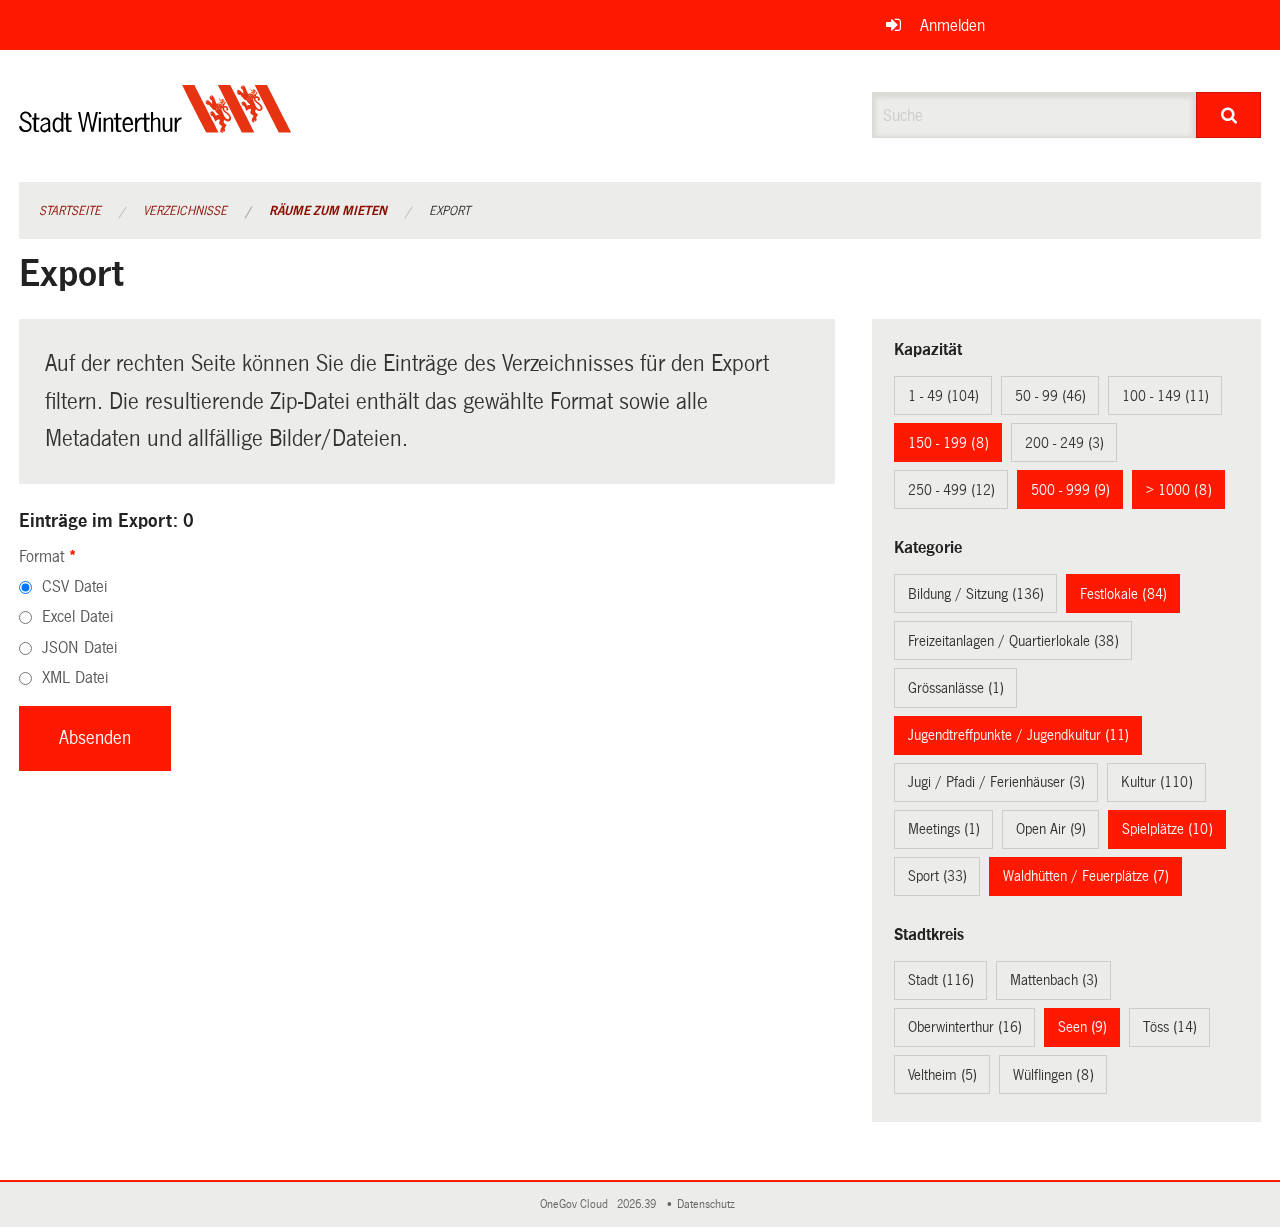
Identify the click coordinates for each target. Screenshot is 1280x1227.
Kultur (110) (1157, 782)
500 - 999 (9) (1070, 490)
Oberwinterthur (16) (965, 1027)
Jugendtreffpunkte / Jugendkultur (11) (1018, 735)
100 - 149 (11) (1165, 396)
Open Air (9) (1051, 829)
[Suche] (1228, 115)
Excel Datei (77, 616)
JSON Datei (79, 647)
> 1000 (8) (1179, 490)
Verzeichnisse (185, 211)
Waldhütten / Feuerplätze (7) (1086, 876)
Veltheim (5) (942, 1075)
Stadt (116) (941, 980)
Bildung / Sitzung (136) (976, 594)
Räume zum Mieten (328, 211)
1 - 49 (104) (943, 396)
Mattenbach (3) (1054, 980)
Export (449, 211)
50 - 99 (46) (1050, 396)
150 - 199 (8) (948, 443)
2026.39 (638, 1204)
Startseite (70, 211)
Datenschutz (709, 1204)
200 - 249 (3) (1064, 443)
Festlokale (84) (1123, 594)
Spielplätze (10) (1167, 829)
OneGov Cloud (577, 1204)
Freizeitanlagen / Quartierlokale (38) (1013, 641)
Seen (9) (1082, 1027)
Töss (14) (1170, 1027)
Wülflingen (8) (1053, 1075)
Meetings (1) (944, 829)
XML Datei (75, 677)
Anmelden (952, 25)
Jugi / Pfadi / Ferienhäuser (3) (996, 782)
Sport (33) (937, 876)
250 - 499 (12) (951, 490)
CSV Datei (74, 586)
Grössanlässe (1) (956, 688)
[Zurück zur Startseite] (155, 125)
